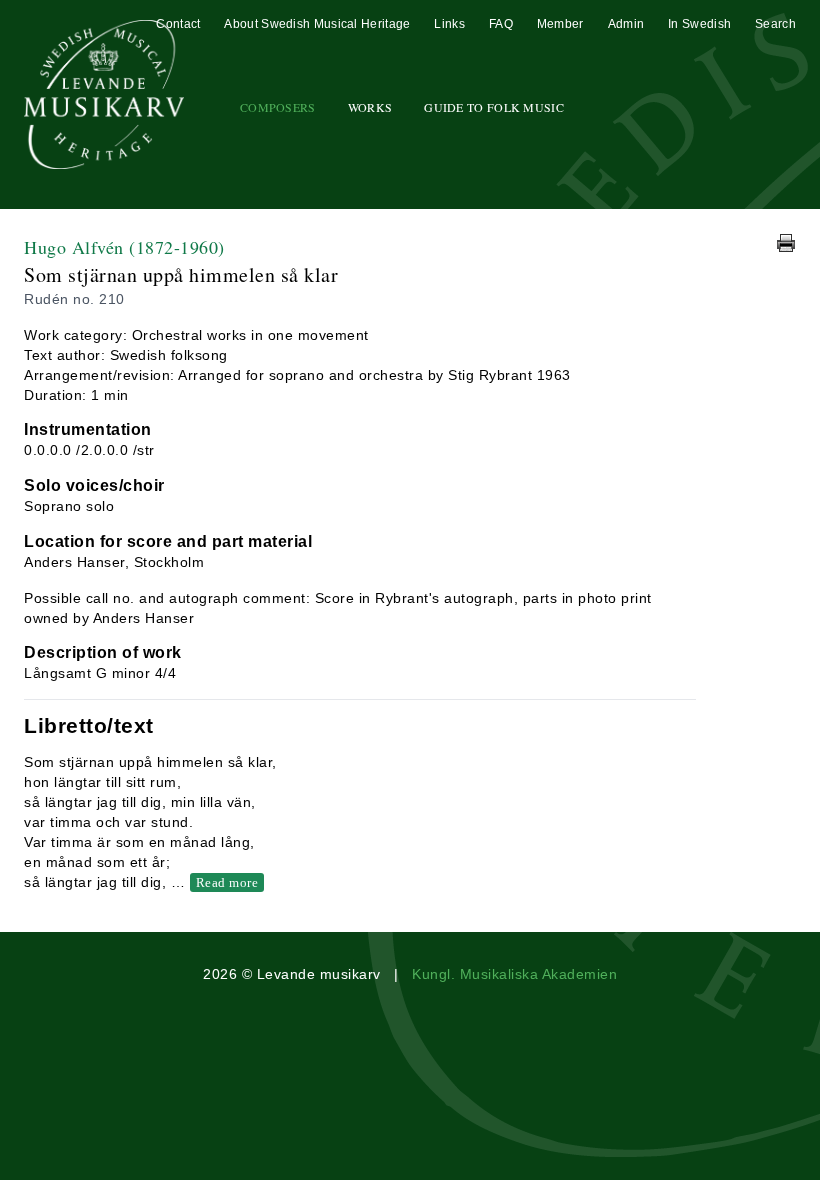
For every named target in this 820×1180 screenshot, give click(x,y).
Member (560, 24)
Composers (278, 107)
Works (370, 107)
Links (449, 24)
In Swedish (699, 24)
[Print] (786, 243)
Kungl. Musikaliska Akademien (514, 974)
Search (775, 24)
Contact (178, 24)
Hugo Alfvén (124, 247)
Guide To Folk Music (494, 107)
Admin (626, 24)
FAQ (501, 24)
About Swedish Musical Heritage (317, 24)
